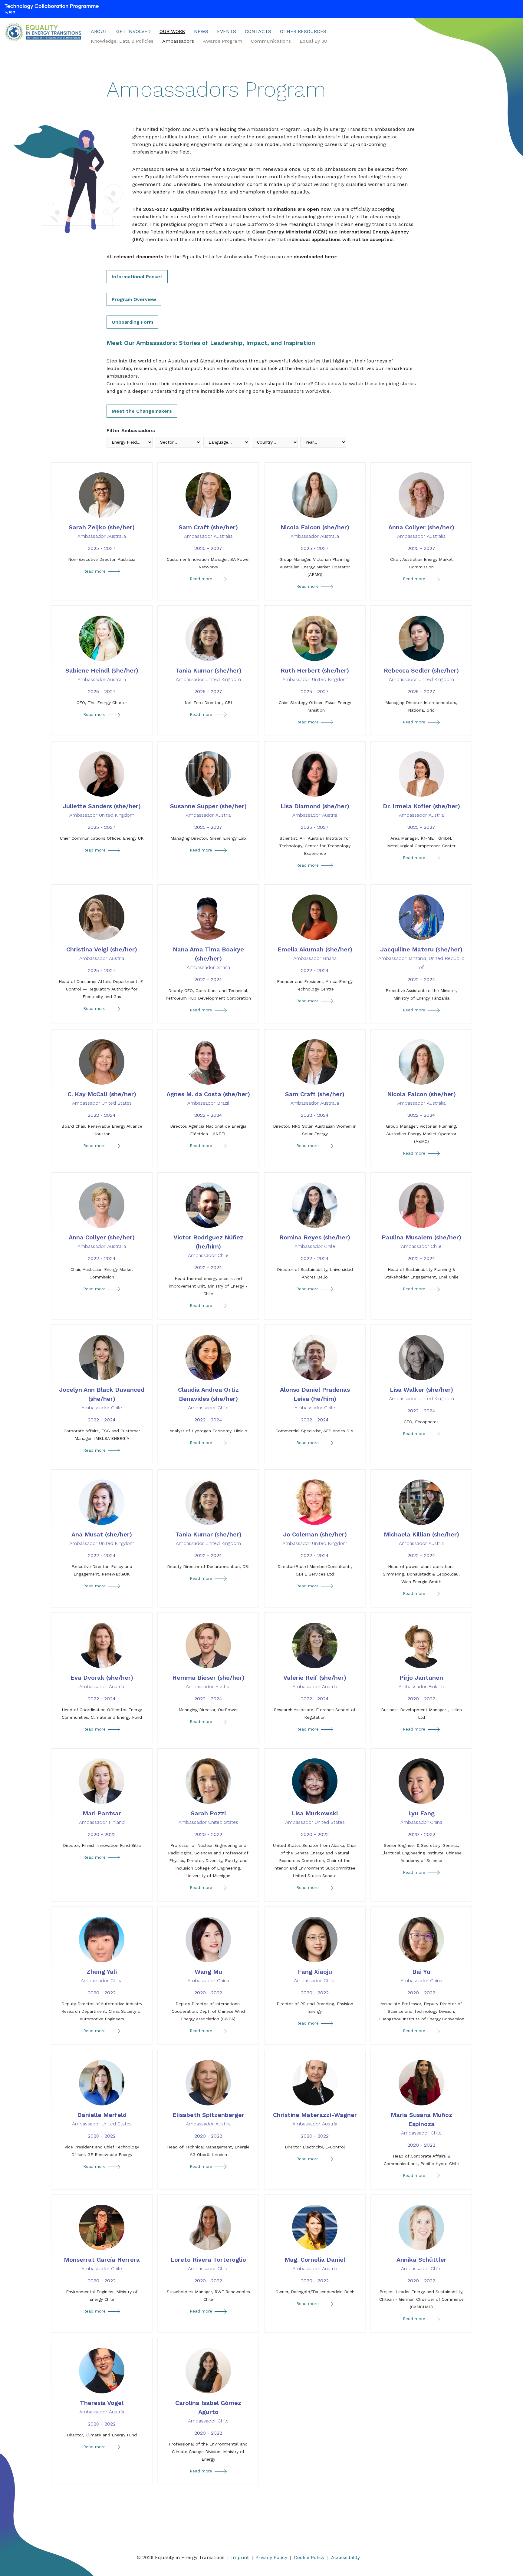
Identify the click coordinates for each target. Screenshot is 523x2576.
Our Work (172, 31)
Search (347, 33)
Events (227, 31)
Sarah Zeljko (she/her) (102, 531)
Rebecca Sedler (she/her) (421, 675)
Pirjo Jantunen (421, 1682)
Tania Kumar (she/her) (208, 675)
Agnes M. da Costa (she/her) (208, 1098)
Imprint (240, 2557)
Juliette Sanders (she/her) (102, 810)
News (201, 31)
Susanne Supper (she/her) (208, 810)
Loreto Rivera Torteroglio (208, 2264)
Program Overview (134, 299)
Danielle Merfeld (102, 2119)
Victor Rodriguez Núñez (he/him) (208, 1246)
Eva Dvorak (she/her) (102, 1682)
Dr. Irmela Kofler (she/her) (421, 810)
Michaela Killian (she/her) (421, 1538)
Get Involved (133, 31)
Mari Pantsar (102, 1817)
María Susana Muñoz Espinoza (421, 2123)
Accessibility (345, 2557)
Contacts (258, 31)
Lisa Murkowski (315, 1817)
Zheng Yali (102, 1976)
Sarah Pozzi (208, 1817)
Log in (338, 33)
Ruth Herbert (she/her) (315, 675)
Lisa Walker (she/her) (421, 1394)
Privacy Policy (271, 2557)
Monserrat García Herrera (102, 2264)
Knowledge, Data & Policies (122, 41)
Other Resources (303, 31)
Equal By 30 (313, 41)
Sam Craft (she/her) (208, 531)
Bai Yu (421, 1976)
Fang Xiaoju (315, 1976)
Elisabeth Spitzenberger (208, 2119)
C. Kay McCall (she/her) (102, 1098)
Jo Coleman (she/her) (315, 1538)
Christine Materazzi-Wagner (315, 2119)
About (99, 31)
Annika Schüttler (421, 2264)
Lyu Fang (421, 1817)
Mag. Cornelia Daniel (315, 2264)
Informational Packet (137, 277)
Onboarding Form (132, 322)
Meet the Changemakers (142, 411)
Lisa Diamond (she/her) (315, 810)
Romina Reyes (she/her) (315, 1241)
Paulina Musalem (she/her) (421, 1241)
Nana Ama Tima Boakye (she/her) (208, 958)
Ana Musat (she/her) (102, 1538)
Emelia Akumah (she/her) (315, 953)
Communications (271, 41)
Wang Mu (208, 1976)
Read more (103, 572)
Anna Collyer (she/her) (421, 531)
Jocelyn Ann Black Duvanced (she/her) (102, 1398)
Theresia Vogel (102, 2407)
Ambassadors (178, 41)
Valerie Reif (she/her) (315, 1682)
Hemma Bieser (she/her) (208, 1682)
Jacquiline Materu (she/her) (421, 958)
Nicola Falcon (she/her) (315, 531)
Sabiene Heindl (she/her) (102, 675)
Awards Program (222, 41)
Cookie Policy (309, 2557)
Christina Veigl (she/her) (102, 953)
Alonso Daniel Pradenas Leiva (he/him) (315, 1398)
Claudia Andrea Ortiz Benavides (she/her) (208, 1398)
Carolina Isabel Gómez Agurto (208, 2411)
